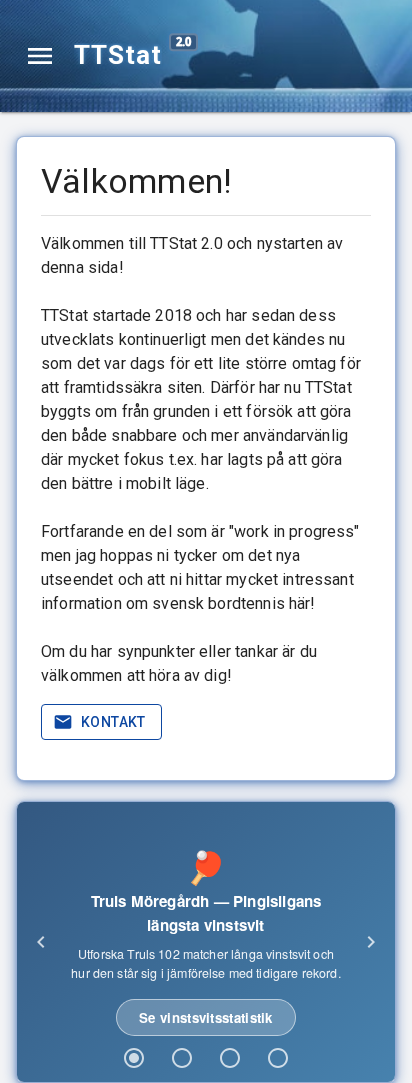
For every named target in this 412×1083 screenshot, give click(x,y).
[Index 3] (230, 1058)
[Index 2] (182, 1058)
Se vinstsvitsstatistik (206, 1017)
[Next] (371, 942)
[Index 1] (134, 1058)
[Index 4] (278, 1058)
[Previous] (41, 942)
